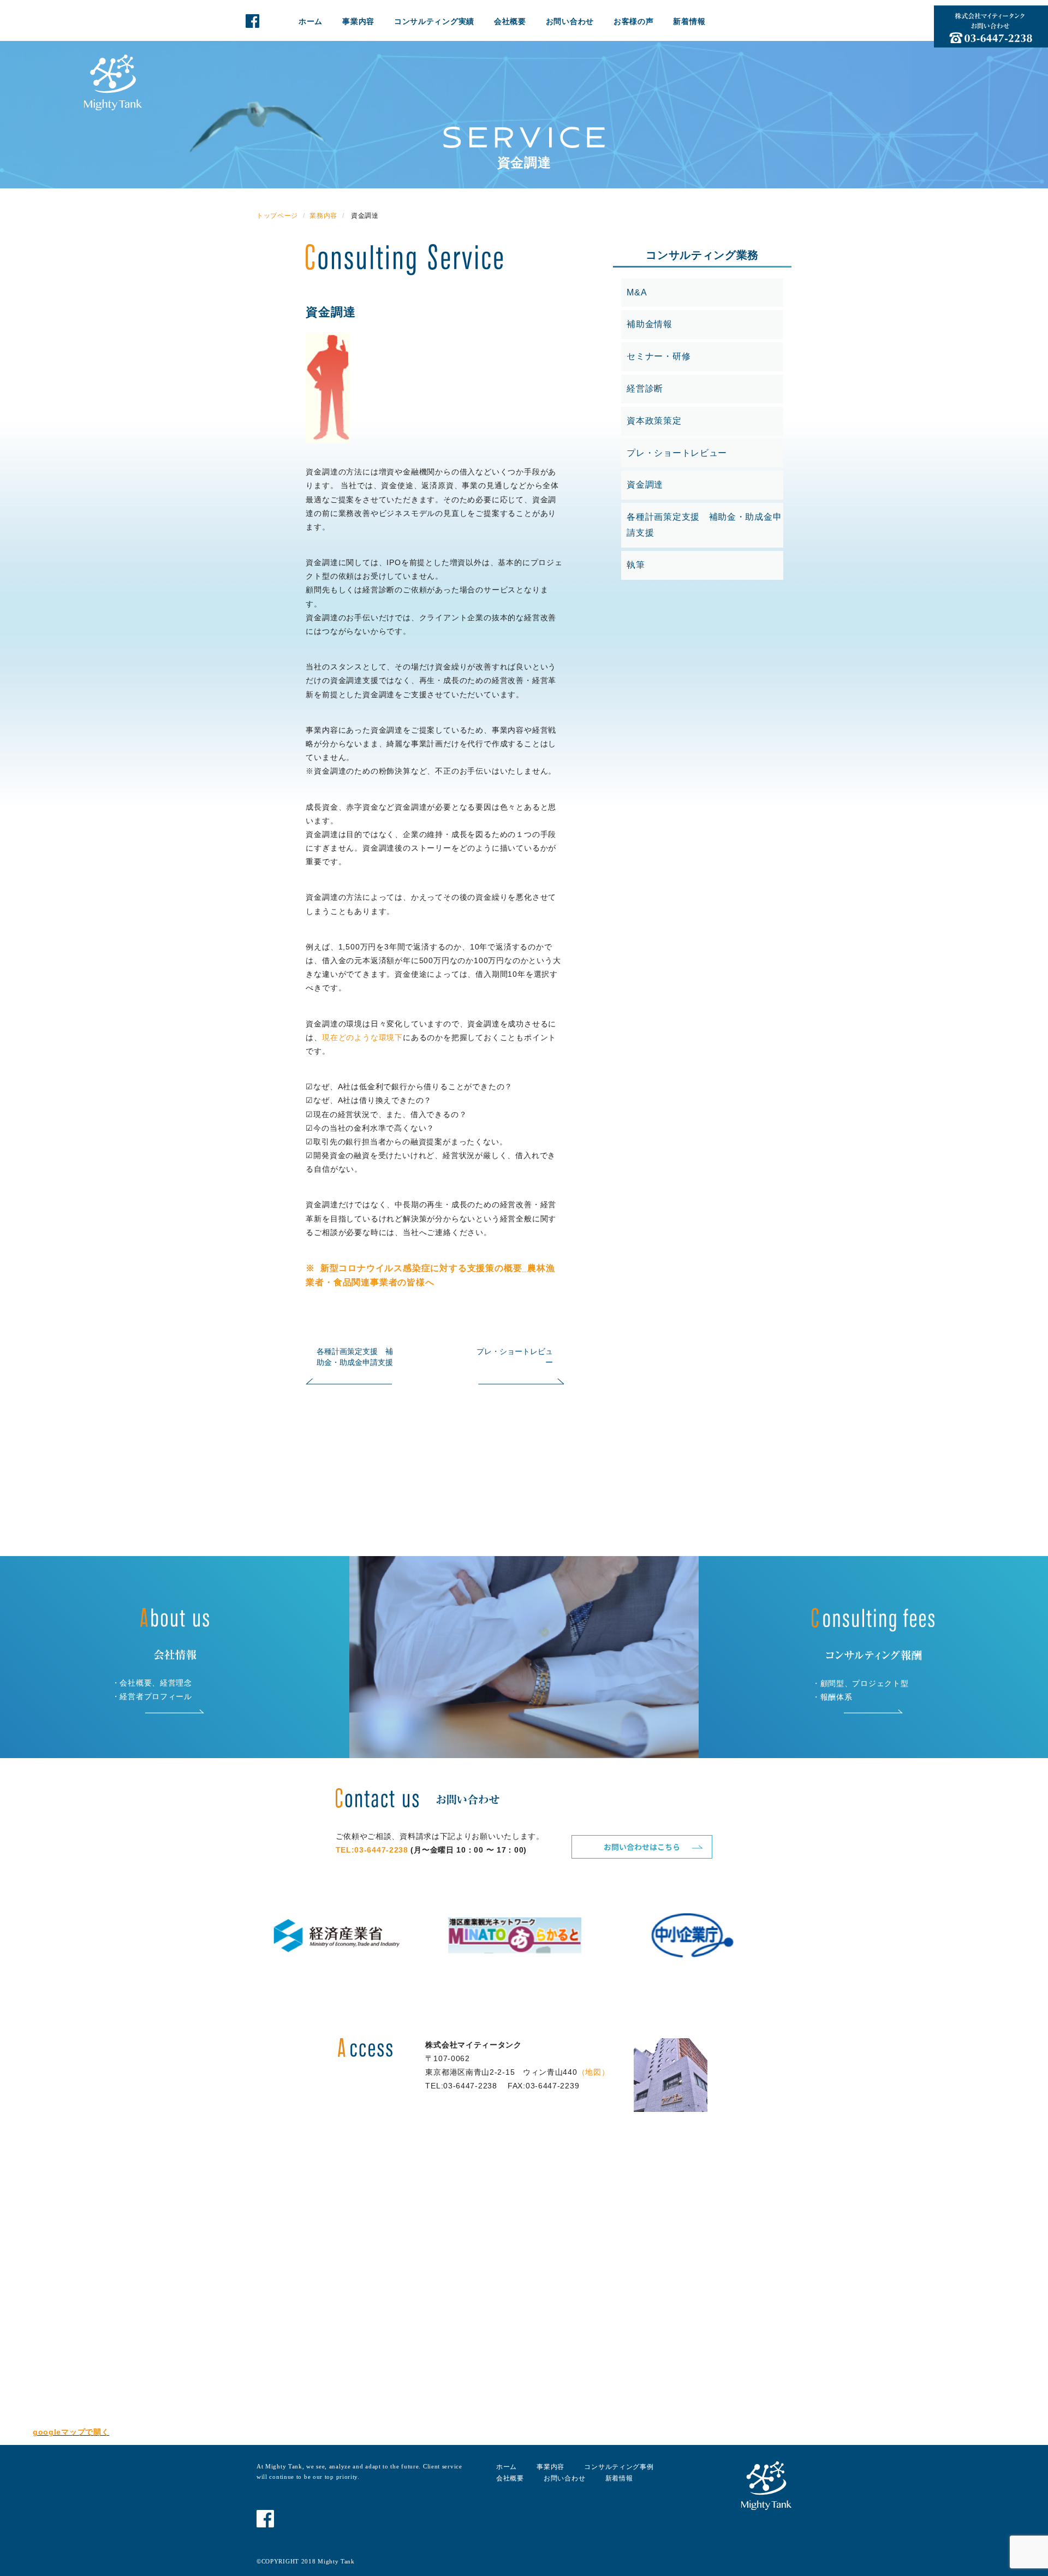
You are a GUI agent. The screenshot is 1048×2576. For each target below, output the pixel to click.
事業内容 (358, 21)
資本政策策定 (654, 421)
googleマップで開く (71, 2432)
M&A (637, 292)
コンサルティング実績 (434, 21)
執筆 (636, 565)
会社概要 (510, 21)
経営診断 (645, 388)
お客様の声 (634, 21)
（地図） (594, 2072)
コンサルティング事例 (619, 2467)
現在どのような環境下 (362, 1037)
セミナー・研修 (659, 356)
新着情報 (689, 21)
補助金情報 (650, 324)
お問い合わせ (570, 21)
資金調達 (331, 312)
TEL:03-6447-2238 (372, 1850)
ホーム (311, 21)
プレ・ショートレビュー (677, 453)
